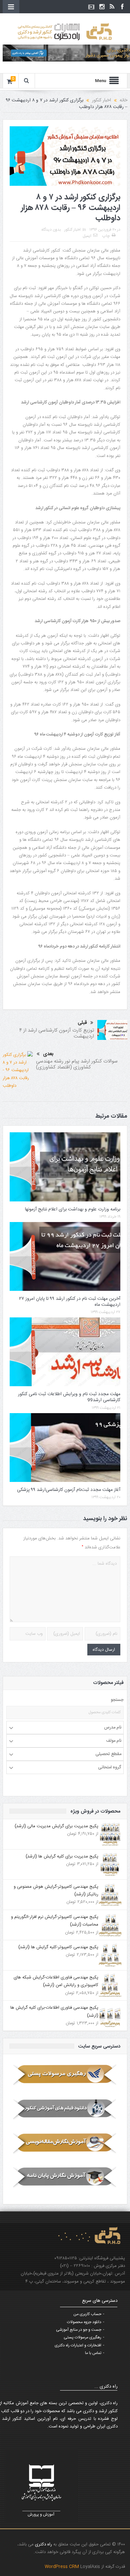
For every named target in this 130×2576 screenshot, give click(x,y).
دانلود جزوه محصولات (84, 2322)
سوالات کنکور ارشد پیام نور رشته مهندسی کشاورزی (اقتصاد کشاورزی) (77, 1064)
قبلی (82, 1023)
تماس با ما (93, 2353)
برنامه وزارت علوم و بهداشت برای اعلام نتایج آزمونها (73, 1209)
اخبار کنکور (72, 230)
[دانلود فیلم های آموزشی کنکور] (65, 2109)
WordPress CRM (62, 2567)
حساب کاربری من (87, 2314)
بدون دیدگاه (51, 230)
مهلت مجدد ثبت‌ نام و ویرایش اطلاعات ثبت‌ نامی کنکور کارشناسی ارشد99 (69, 1397)
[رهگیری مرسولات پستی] (65, 2075)
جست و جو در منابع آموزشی (79, 2330)
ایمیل (87, 236)
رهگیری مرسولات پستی (82, 2337)
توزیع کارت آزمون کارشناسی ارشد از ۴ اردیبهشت (57, 1033)
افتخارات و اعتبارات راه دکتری (78, 2345)
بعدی (48, 1054)
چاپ (106, 236)
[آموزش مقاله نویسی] (65, 2143)
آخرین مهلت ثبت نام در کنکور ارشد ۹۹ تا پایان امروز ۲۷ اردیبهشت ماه (70, 1302)
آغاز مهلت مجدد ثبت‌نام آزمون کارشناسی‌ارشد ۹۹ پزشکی (69, 1490)
